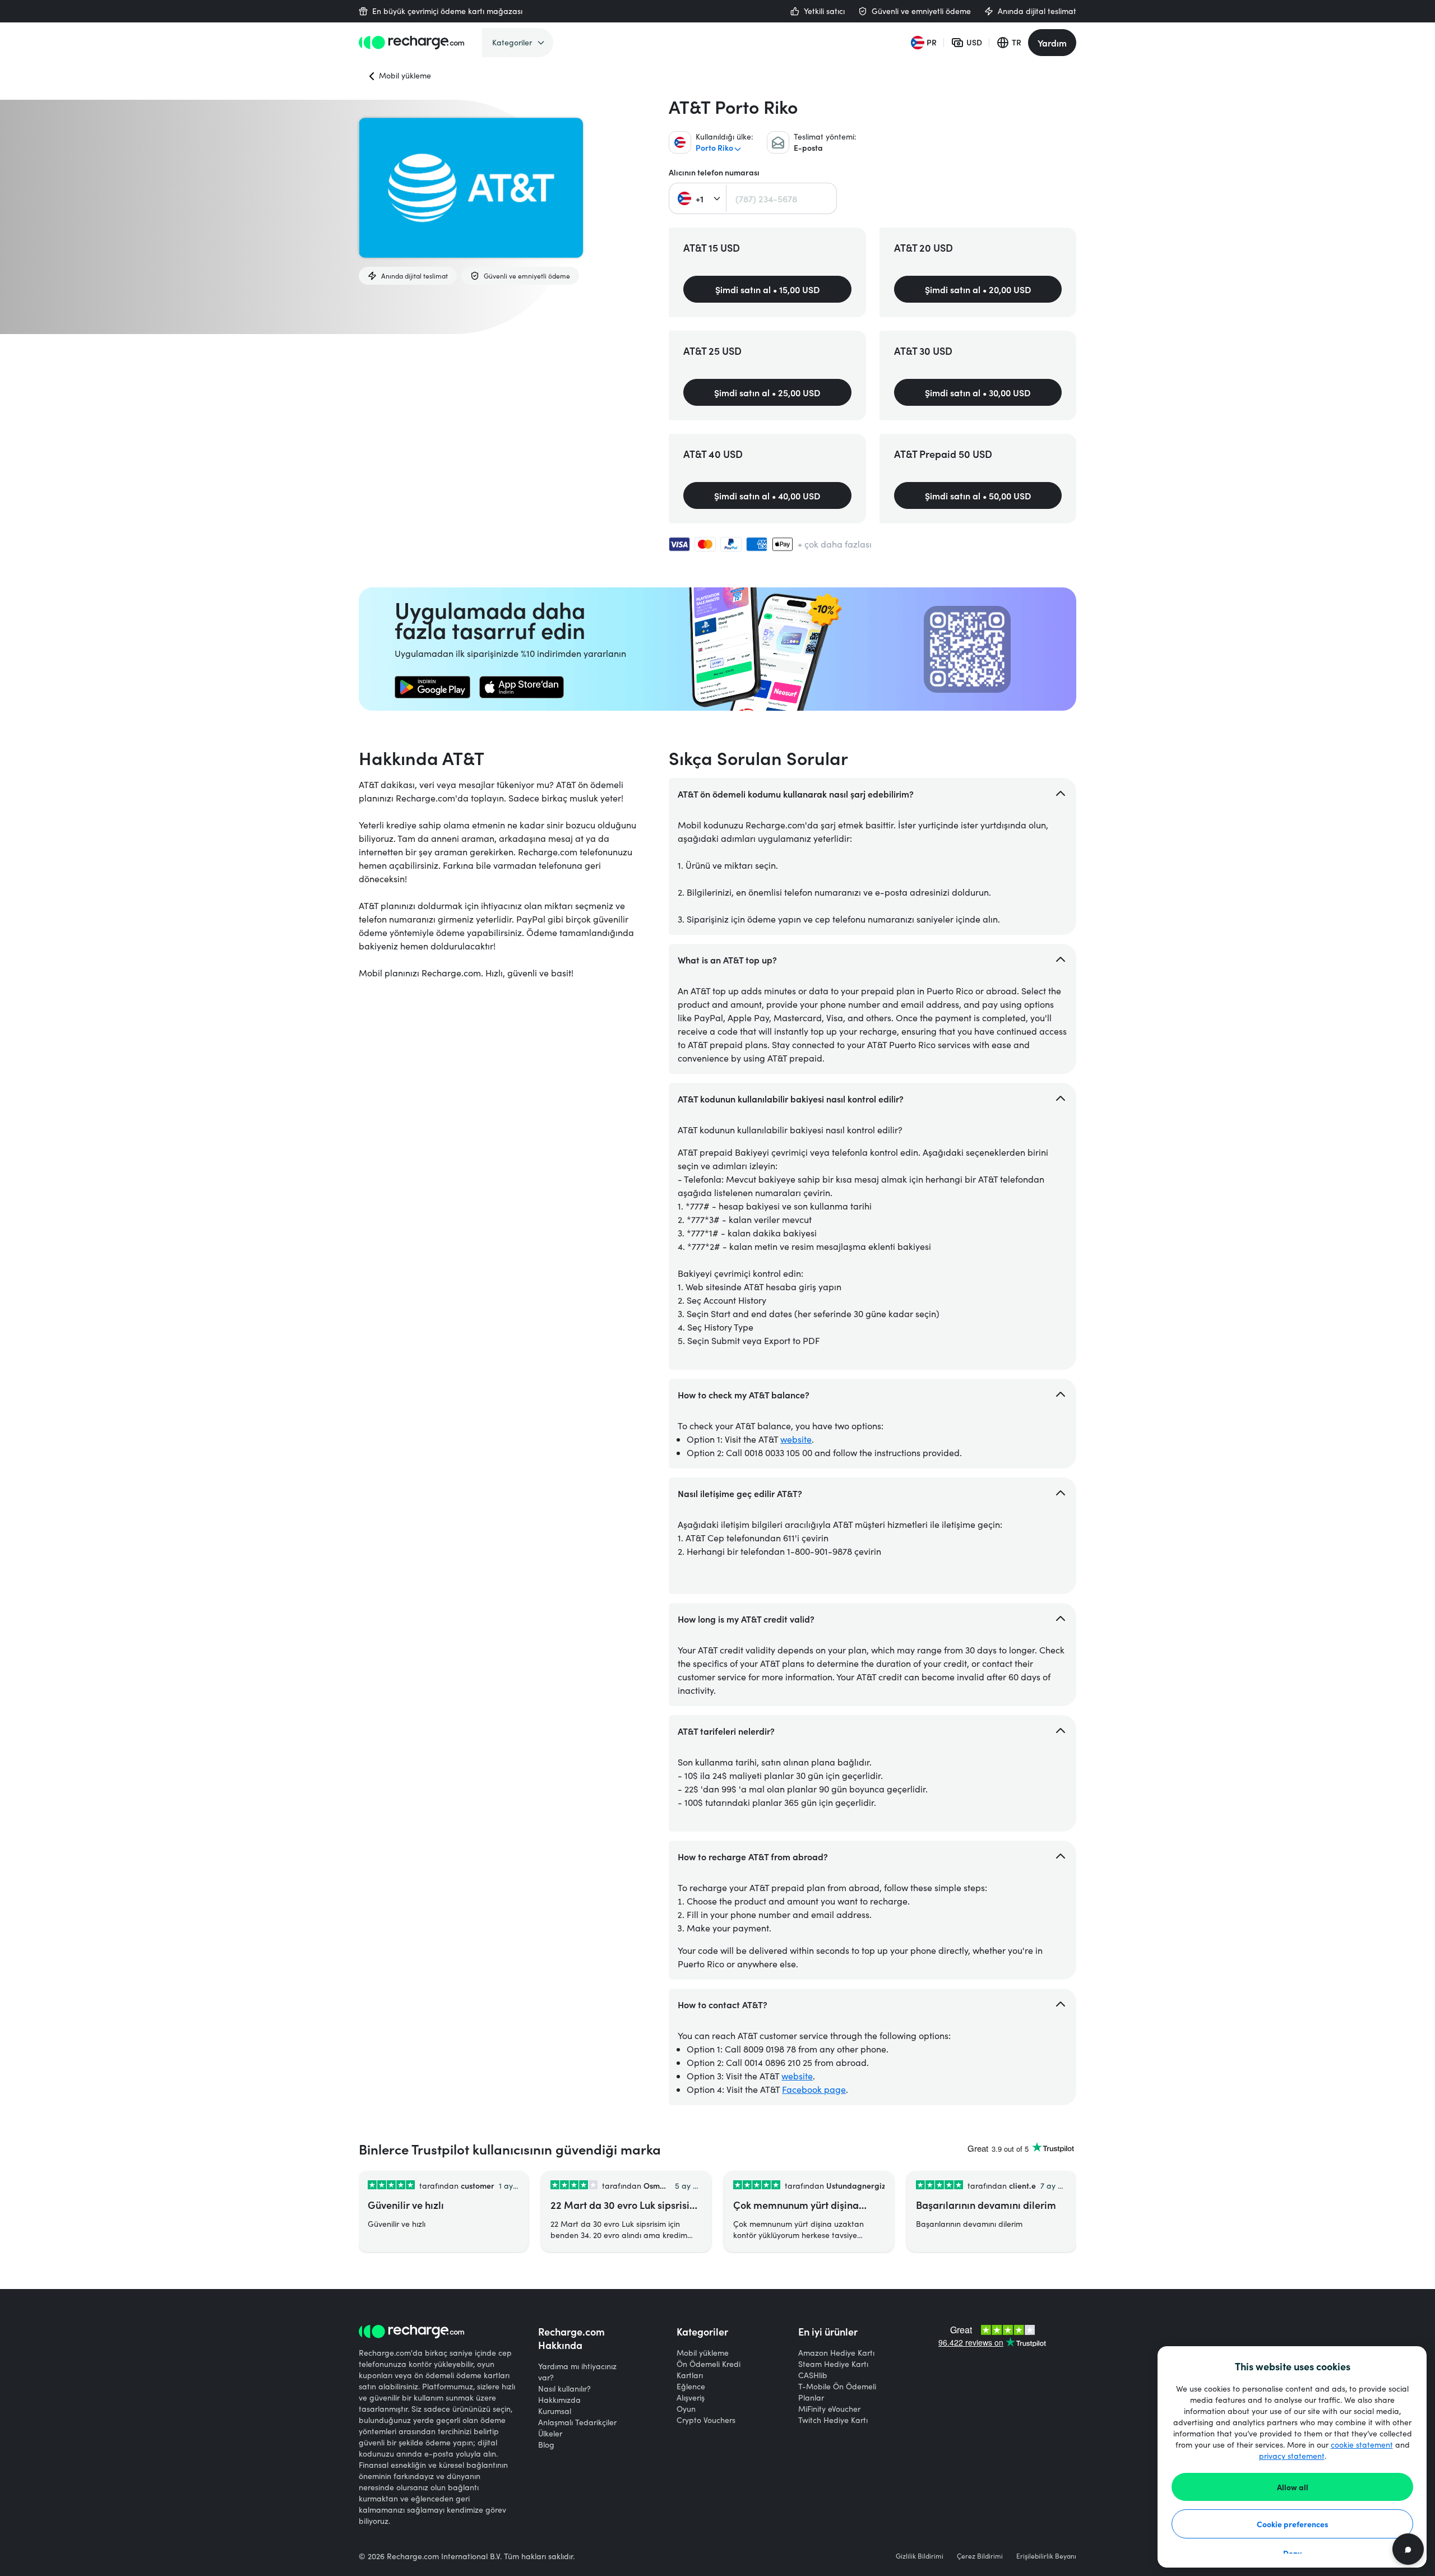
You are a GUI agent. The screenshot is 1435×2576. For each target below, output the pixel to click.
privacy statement (1292, 2456)
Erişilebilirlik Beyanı (1046, 2556)
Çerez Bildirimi (980, 2556)
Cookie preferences (1293, 2524)
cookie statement (1362, 2445)
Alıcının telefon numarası (714, 172)
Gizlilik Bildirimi (920, 2556)
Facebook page (814, 2089)
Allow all (1293, 2487)
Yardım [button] (1052, 43)
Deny (1292, 2553)
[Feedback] (1408, 2549)
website (796, 1439)
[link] (432, 687)
